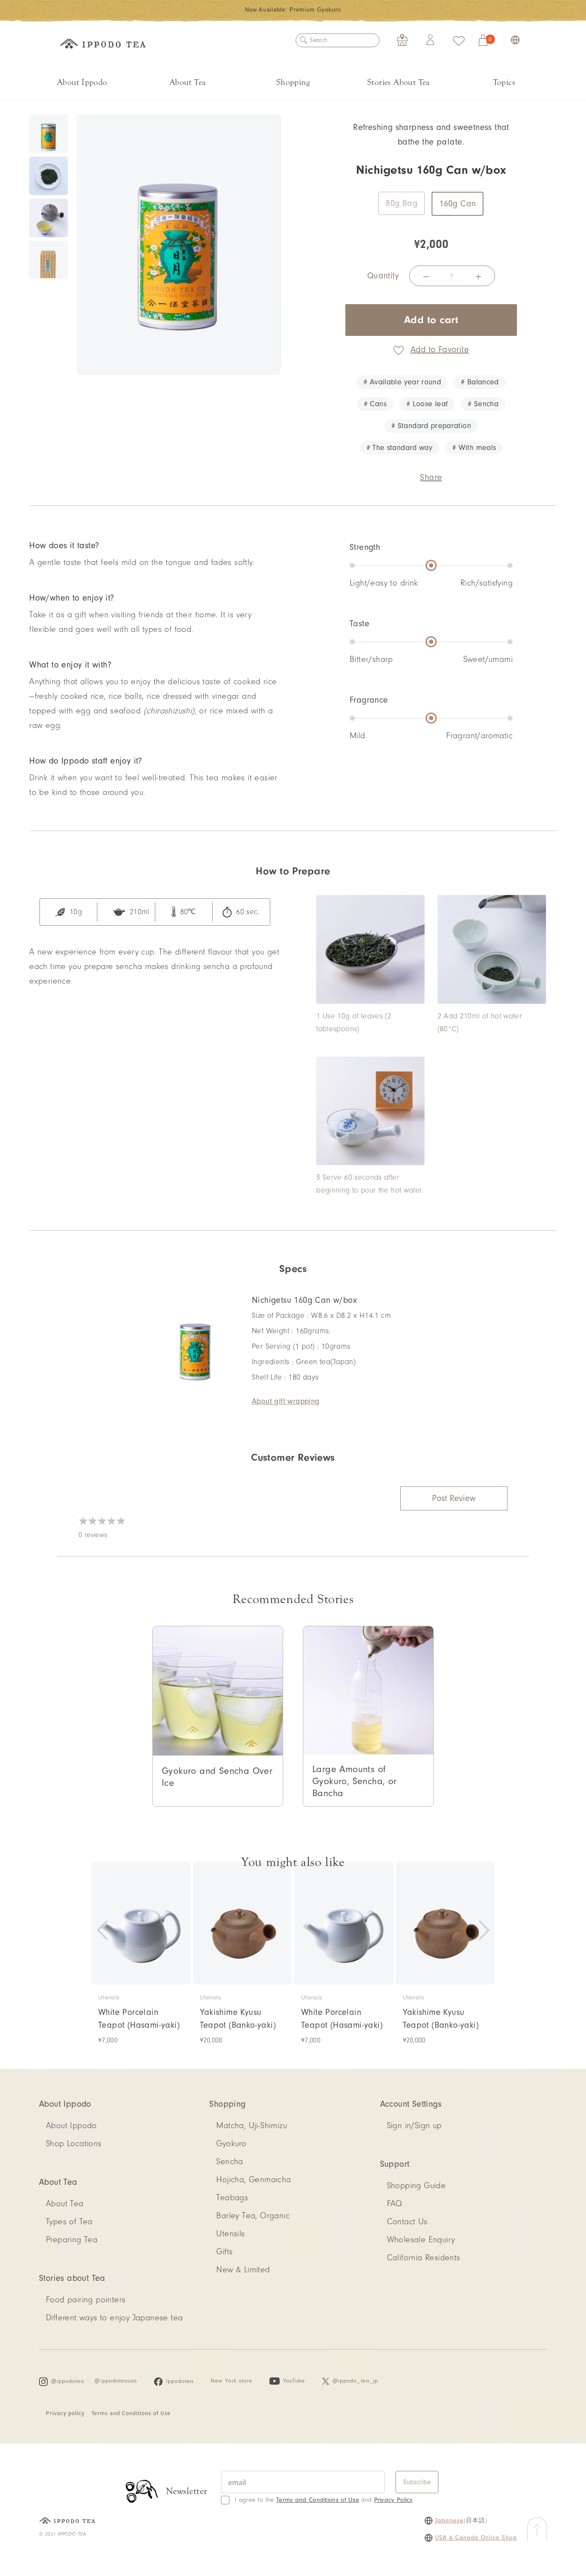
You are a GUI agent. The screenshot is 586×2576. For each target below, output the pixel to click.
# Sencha (483, 404)
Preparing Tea (72, 2240)
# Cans (375, 404)
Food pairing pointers (86, 2300)
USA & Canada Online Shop (476, 2538)
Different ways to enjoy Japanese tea (114, 2318)
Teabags (232, 2198)
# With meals (474, 448)
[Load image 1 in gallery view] (48, 134)
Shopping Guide (417, 2186)
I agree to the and (324, 2500)
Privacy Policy (394, 2500)
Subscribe (417, 2482)
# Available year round (402, 382)
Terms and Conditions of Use (131, 2413)
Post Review (454, 1498)
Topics (504, 82)
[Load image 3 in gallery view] (48, 218)
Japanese (449, 2521)
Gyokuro (231, 2144)
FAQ (395, 2204)
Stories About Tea (399, 82)
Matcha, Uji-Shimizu (252, 2126)
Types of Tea (69, 2222)
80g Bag (402, 203)
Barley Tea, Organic (253, 2216)
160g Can (458, 204)
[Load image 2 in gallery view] (48, 176)
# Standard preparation (431, 426)
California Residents (424, 2258)
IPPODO (103, 45)
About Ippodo (82, 82)
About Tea (188, 82)
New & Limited (243, 2270)
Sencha (230, 2162)
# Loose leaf (427, 404)
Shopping (293, 82)
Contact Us (407, 2222)
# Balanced (480, 382)
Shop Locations (74, 2144)
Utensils (230, 2234)
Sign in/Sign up (414, 2126)
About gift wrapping (286, 1401)
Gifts (224, 2252)
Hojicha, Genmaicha (254, 2180)
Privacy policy (65, 2413)
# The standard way (399, 448)
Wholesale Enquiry (421, 2240)
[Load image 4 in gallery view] (48, 260)
